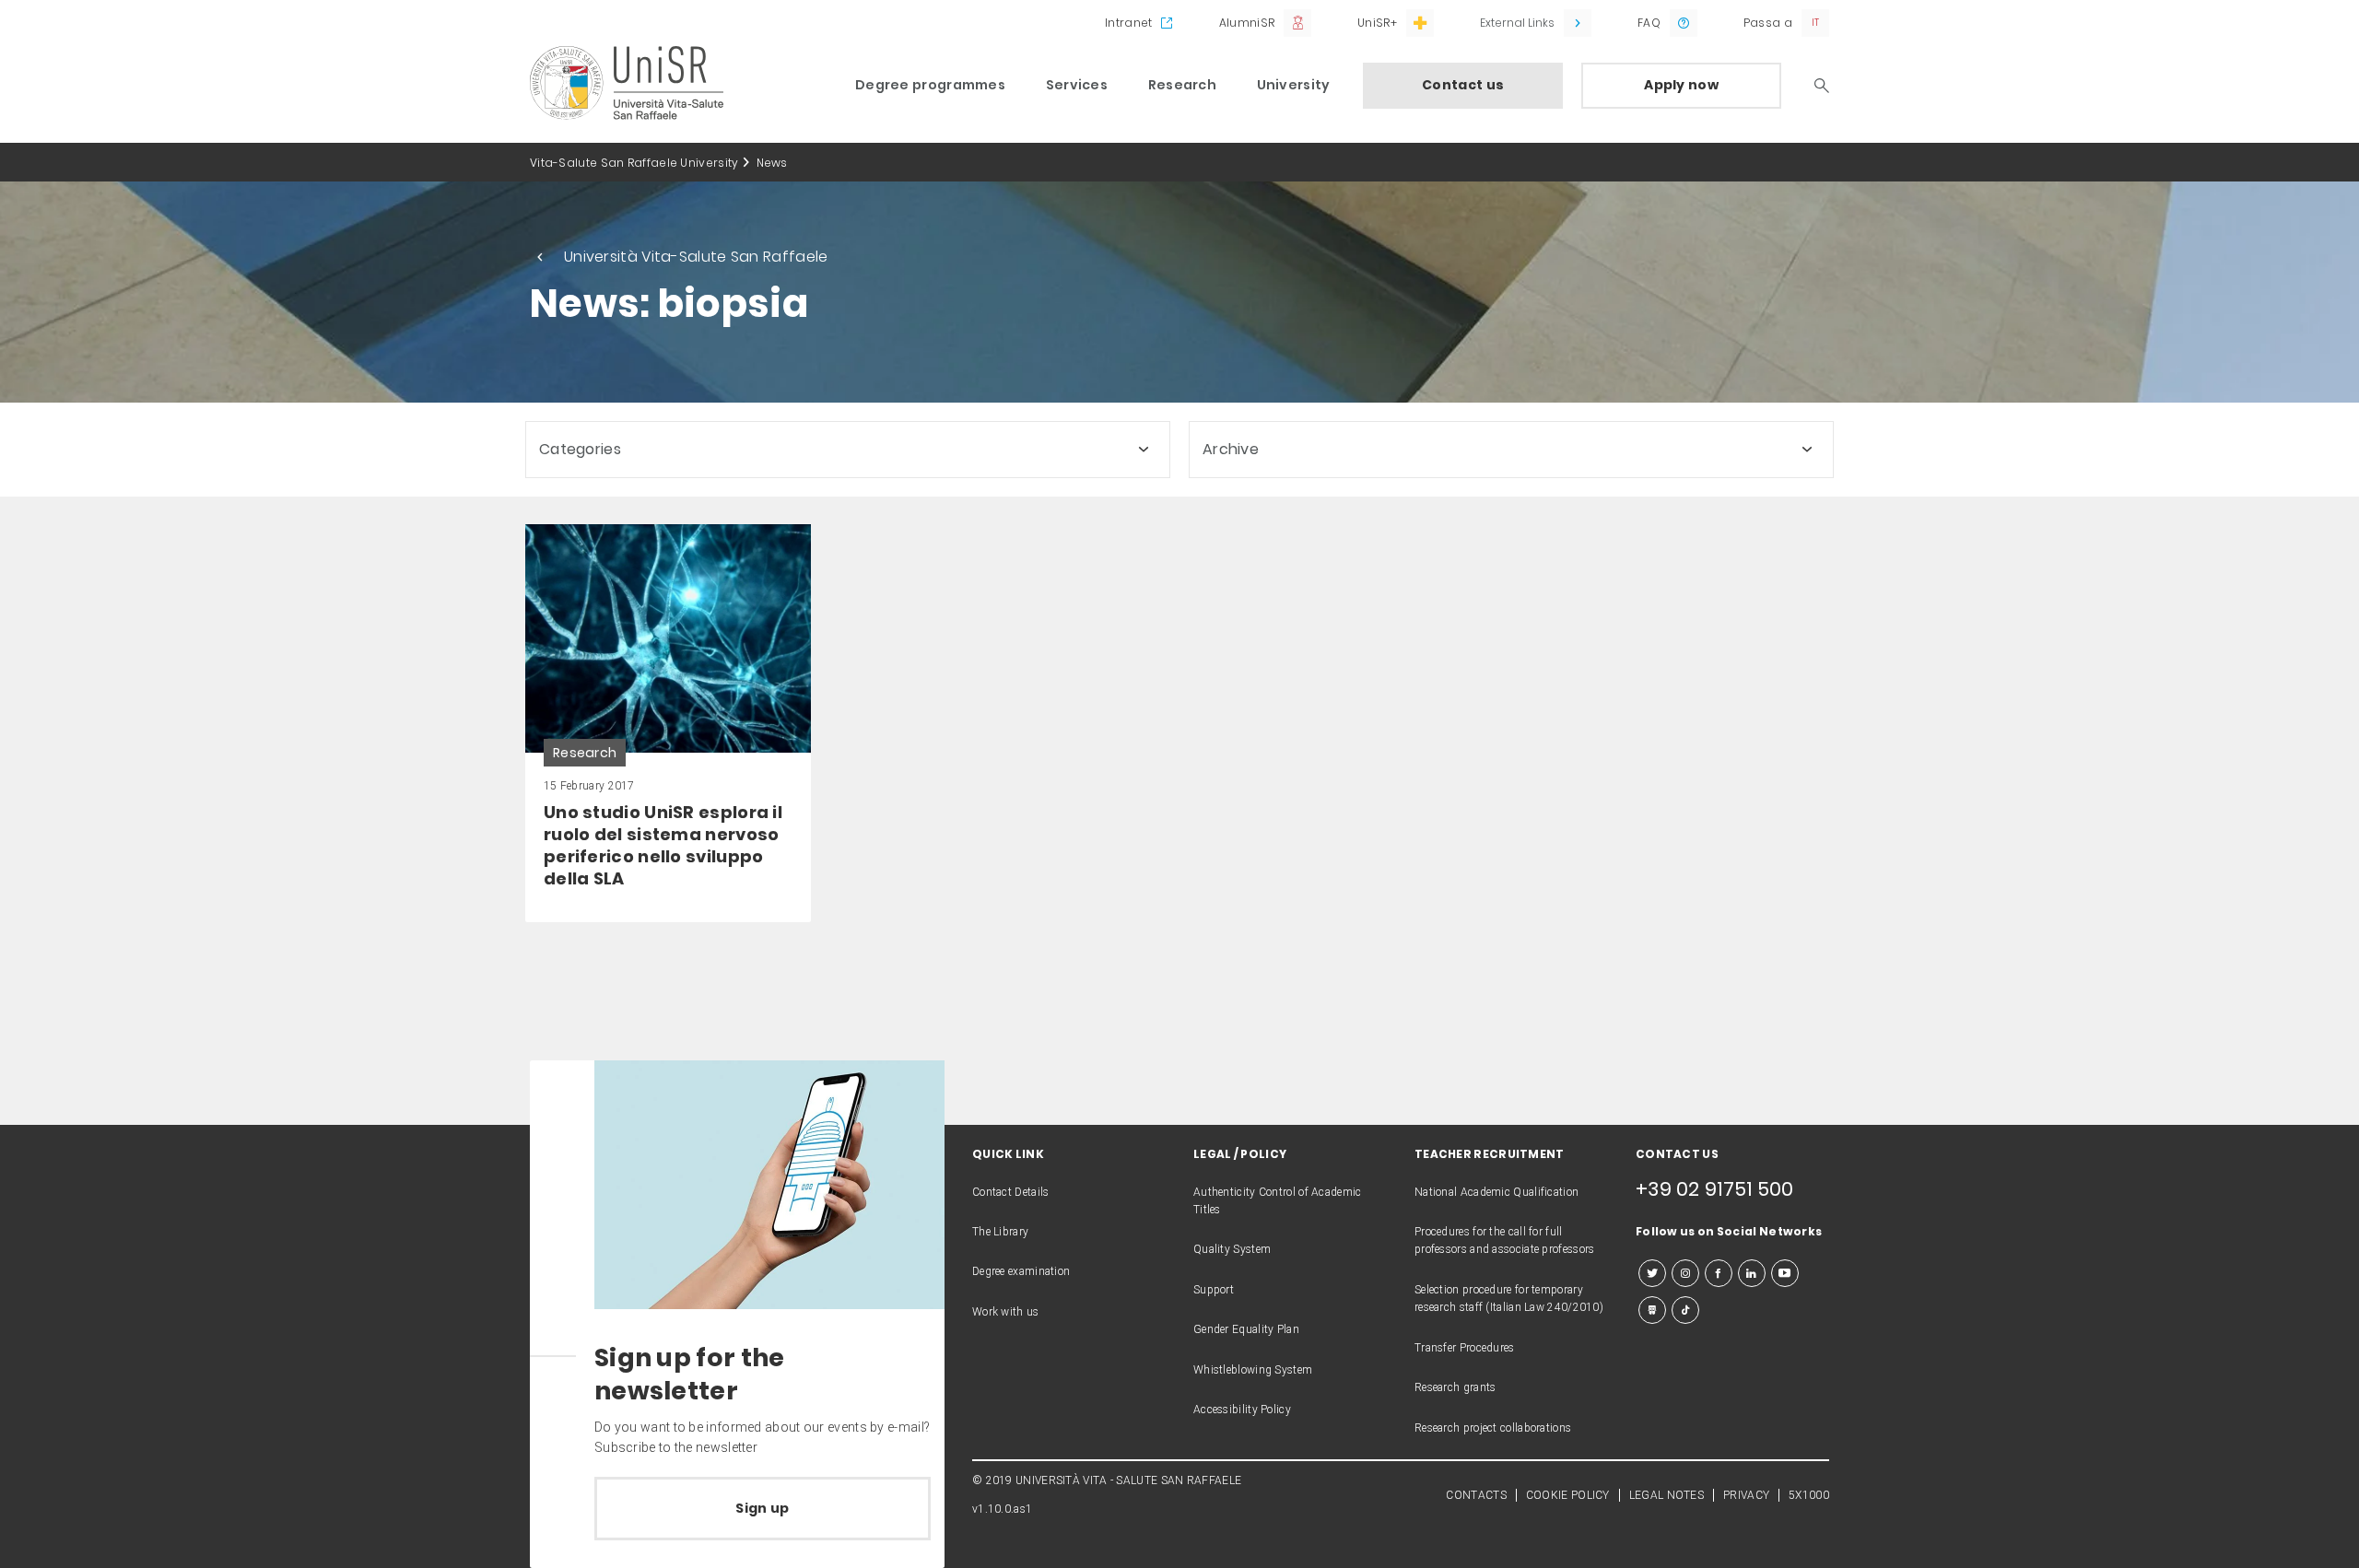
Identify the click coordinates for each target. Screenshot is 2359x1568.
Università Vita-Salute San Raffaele (696, 257)
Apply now (1681, 85)
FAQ (1649, 23)
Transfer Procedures (1465, 1348)
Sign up (762, 1508)
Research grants (1455, 1387)
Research (1182, 85)
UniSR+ (1377, 23)
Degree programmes (930, 85)
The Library (1000, 1232)
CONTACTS (1476, 1495)
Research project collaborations (1493, 1428)
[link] (668, 723)
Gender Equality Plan (1246, 1329)
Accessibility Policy (1242, 1410)
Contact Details (1011, 1192)
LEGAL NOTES (1667, 1495)
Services (1077, 85)
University (1294, 85)
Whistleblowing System (1253, 1370)
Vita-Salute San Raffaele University (634, 163)
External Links (1517, 23)
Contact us (1463, 85)
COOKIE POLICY (1568, 1495)
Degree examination (1021, 1271)
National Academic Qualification (1496, 1192)
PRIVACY (1746, 1495)
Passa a (1768, 23)
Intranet (1128, 23)
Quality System (1232, 1249)
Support (1214, 1290)
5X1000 (1809, 1495)
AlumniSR (1247, 23)
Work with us (1006, 1312)
